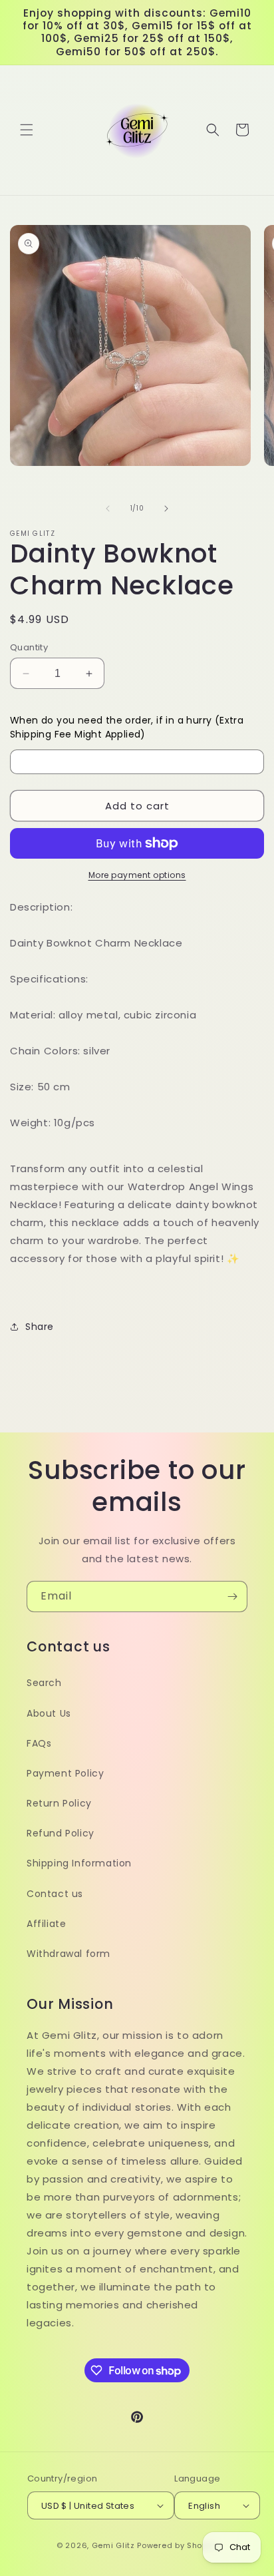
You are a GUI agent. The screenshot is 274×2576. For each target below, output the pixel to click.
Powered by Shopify (177, 2545)
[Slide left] (108, 509)
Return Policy (59, 1803)
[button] (27, 130)
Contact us (55, 1894)
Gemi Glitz (113, 2545)
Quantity (29, 647)
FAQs (39, 1743)
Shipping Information (79, 1863)
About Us (49, 1713)
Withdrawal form (68, 1954)
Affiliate (46, 1924)
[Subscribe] (232, 1597)
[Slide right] (166, 509)
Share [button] (40, 1327)
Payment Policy (65, 1773)
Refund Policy (61, 1833)
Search (44, 1683)
